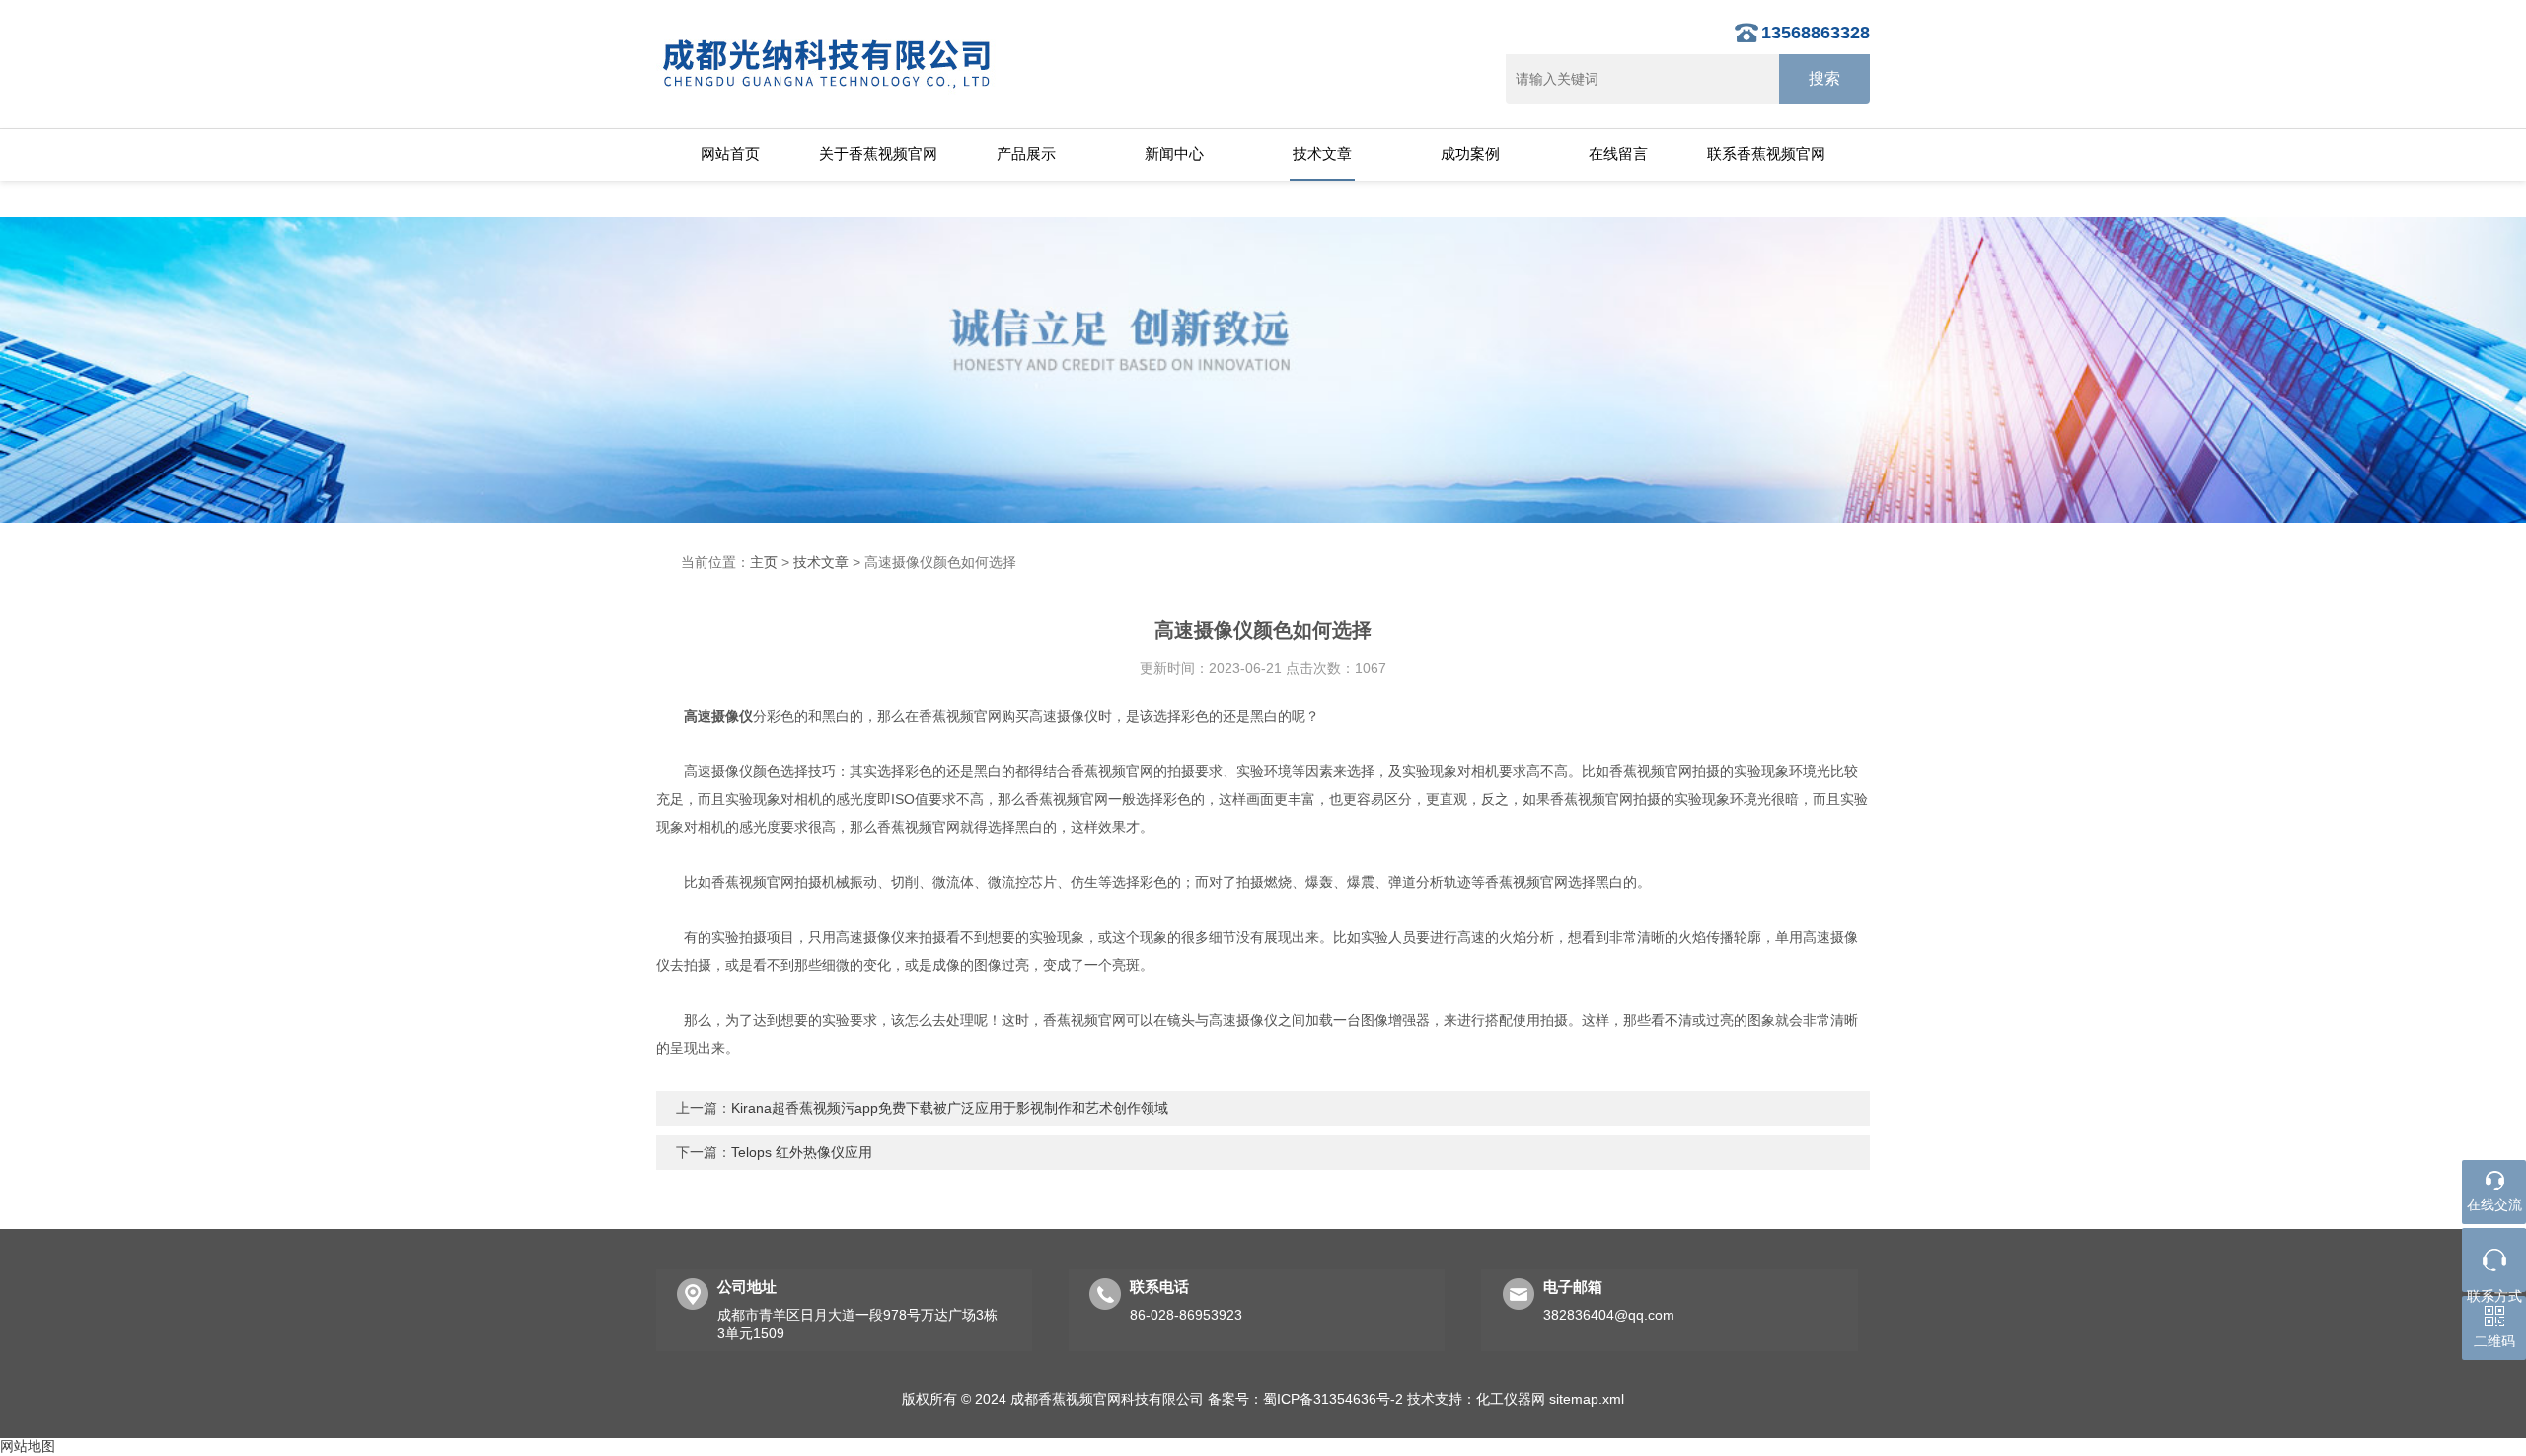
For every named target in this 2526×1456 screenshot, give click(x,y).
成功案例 (1470, 153)
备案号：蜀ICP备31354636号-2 (1305, 1399)
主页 (764, 562)
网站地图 (28, 1446)
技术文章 (1322, 153)
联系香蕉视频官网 (1766, 153)
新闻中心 (1174, 153)
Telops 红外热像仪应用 (802, 1152)
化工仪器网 (1511, 1399)
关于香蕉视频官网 (878, 153)
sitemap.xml (1587, 1399)
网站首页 (730, 153)
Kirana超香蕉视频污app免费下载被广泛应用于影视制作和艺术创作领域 (950, 1108)
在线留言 (1618, 153)
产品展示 (1026, 153)
